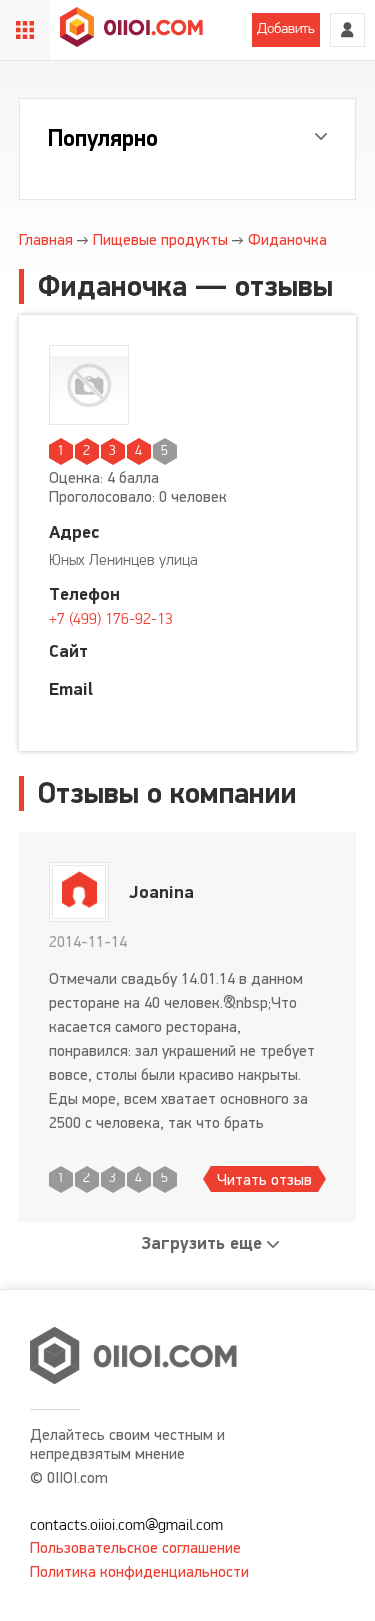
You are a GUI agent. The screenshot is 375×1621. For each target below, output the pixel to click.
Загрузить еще (202, 1243)
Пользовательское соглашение (135, 1547)
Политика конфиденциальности (139, 1571)
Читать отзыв (264, 1179)
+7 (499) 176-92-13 (111, 620)
